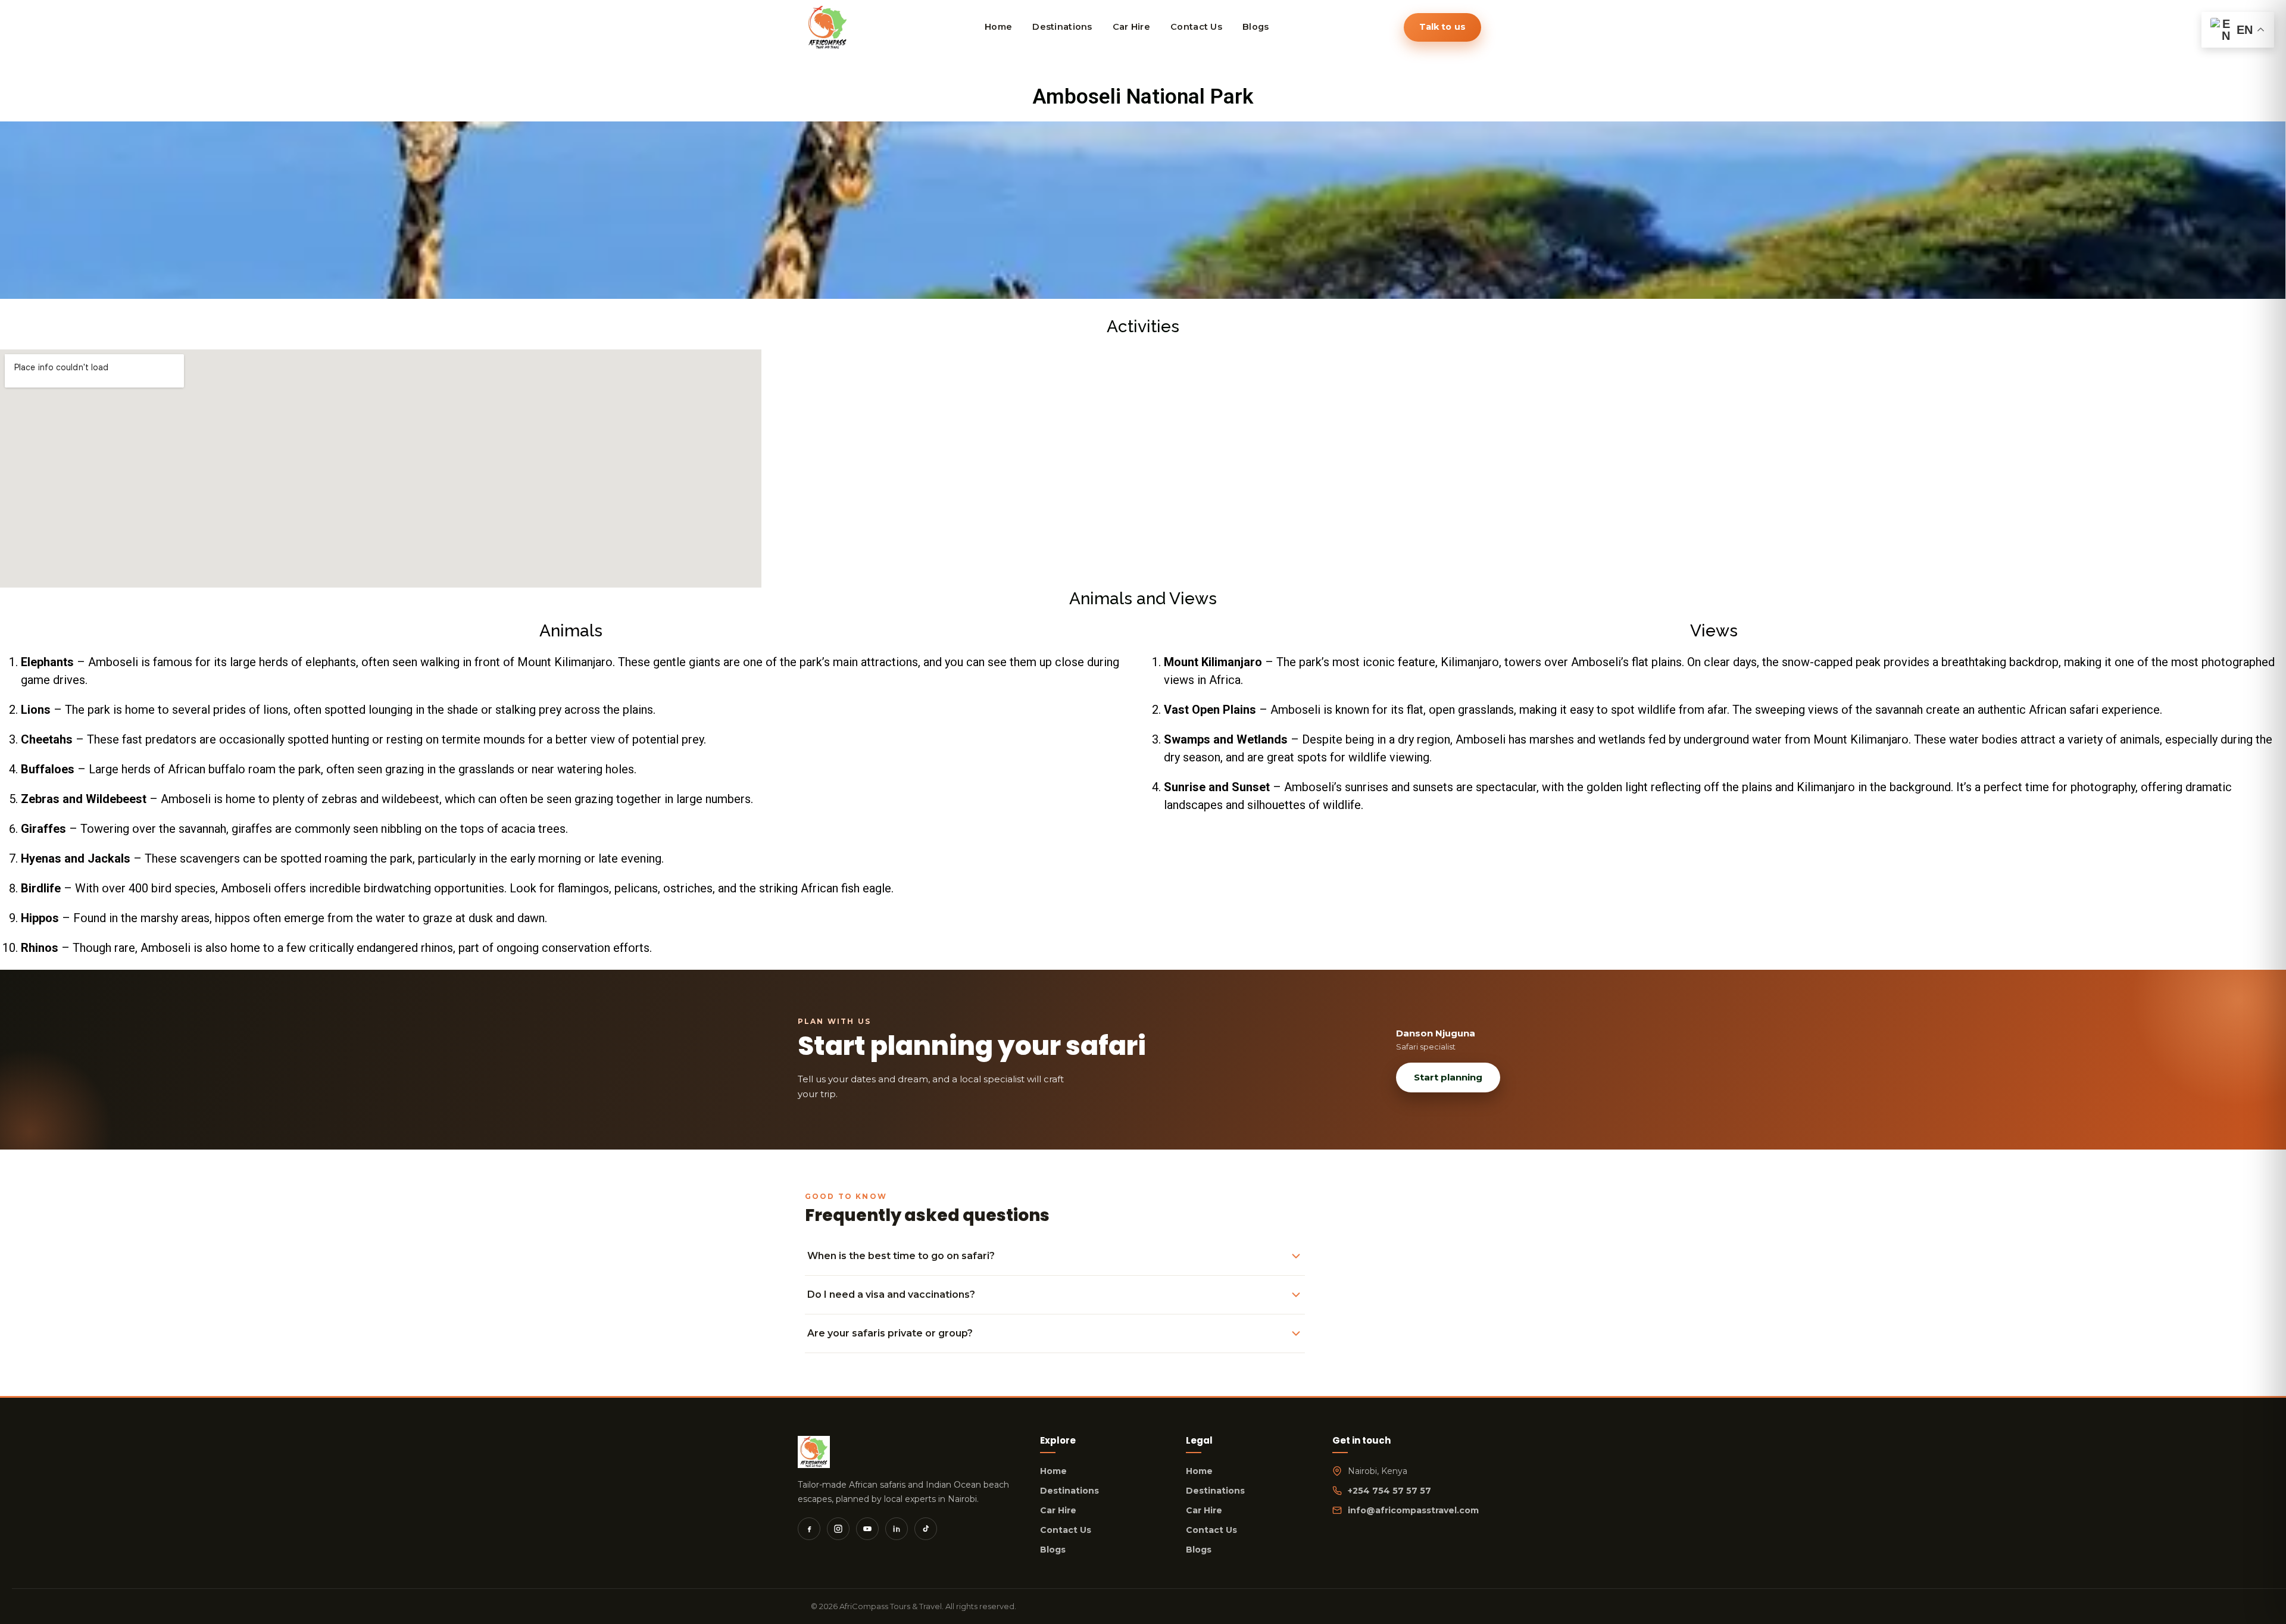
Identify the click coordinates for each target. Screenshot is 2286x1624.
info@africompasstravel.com (1413, 1510)
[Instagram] (838, 1529)
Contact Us (1066, 1530)
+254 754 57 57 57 (1389, 1491)
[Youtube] (867, 1529)
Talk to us (1442, 27)
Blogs (1053, 1550)
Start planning (1448, 1077)
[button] (11, 210)
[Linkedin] (897, 1529)
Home (1053, 1471)
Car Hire (1058, 1510)
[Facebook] (809, 1529)
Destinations (1069, 1491)
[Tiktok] (926, 1529)
